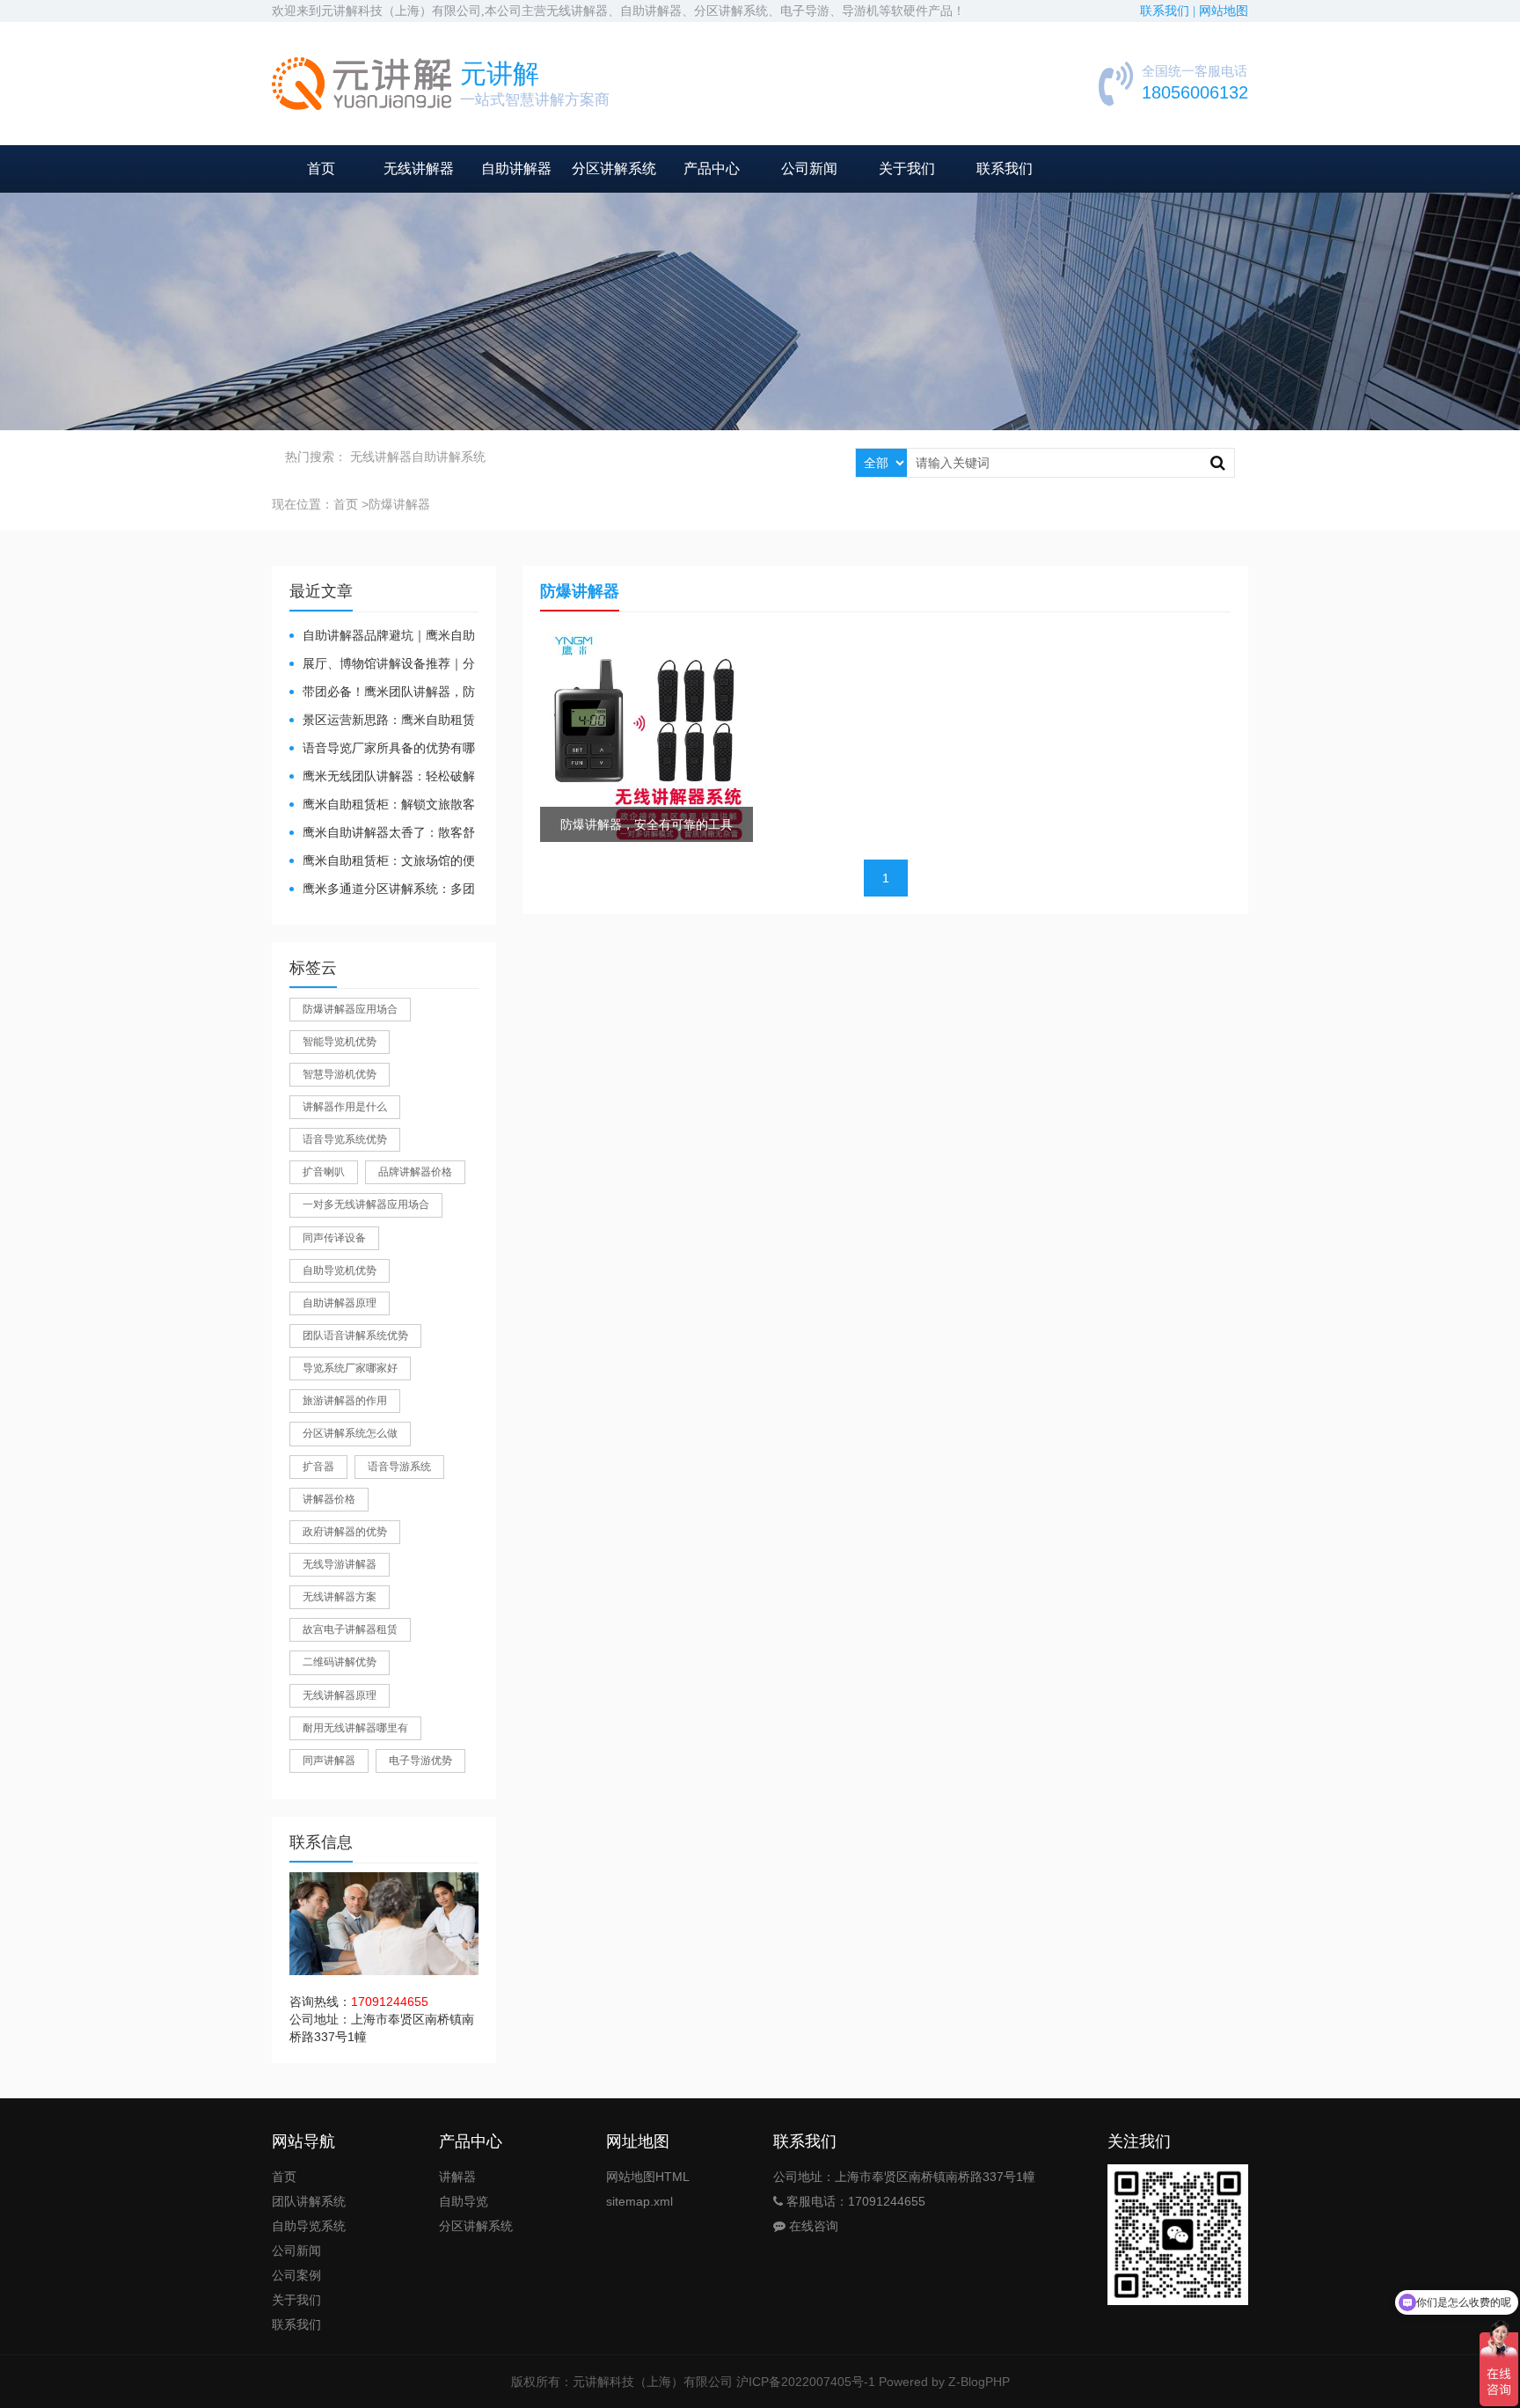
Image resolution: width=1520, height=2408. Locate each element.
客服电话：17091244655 (854, 2201)
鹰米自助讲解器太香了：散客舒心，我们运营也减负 (382, 834)
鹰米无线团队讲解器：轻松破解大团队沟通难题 (382, 777)
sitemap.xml (639, 2201)
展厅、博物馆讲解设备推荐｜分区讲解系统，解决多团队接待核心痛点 (382, 665)
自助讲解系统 (449, 457)
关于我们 (907, 168)
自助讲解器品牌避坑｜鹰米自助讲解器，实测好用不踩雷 (382, 637)
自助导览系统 (309, 2226)
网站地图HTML (648, 2177)
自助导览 (464, 2201)
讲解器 (457, 2177)
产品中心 (712, 168)
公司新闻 (809, 168)
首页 (321, 168)
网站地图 (1224, 11)
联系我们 (1005, 168)
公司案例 (296, 2275)
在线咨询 (812, 2226)
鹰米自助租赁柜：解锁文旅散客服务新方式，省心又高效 (382, 805)
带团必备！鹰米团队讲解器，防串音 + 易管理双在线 (382, 693)
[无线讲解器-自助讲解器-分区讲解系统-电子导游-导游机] (362, 84)
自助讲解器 (516, 168)
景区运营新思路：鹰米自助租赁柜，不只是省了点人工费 (382, 721)
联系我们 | (1169, 11)
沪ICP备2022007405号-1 (806, 2382)
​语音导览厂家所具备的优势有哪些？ (382, 749)
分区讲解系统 (614, 168)
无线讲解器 (419, 168)
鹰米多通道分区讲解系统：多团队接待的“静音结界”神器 (382, 890)
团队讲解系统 (309, 2201)
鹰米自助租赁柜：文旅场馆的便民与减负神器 (382, 862)
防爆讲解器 (399, 504)
